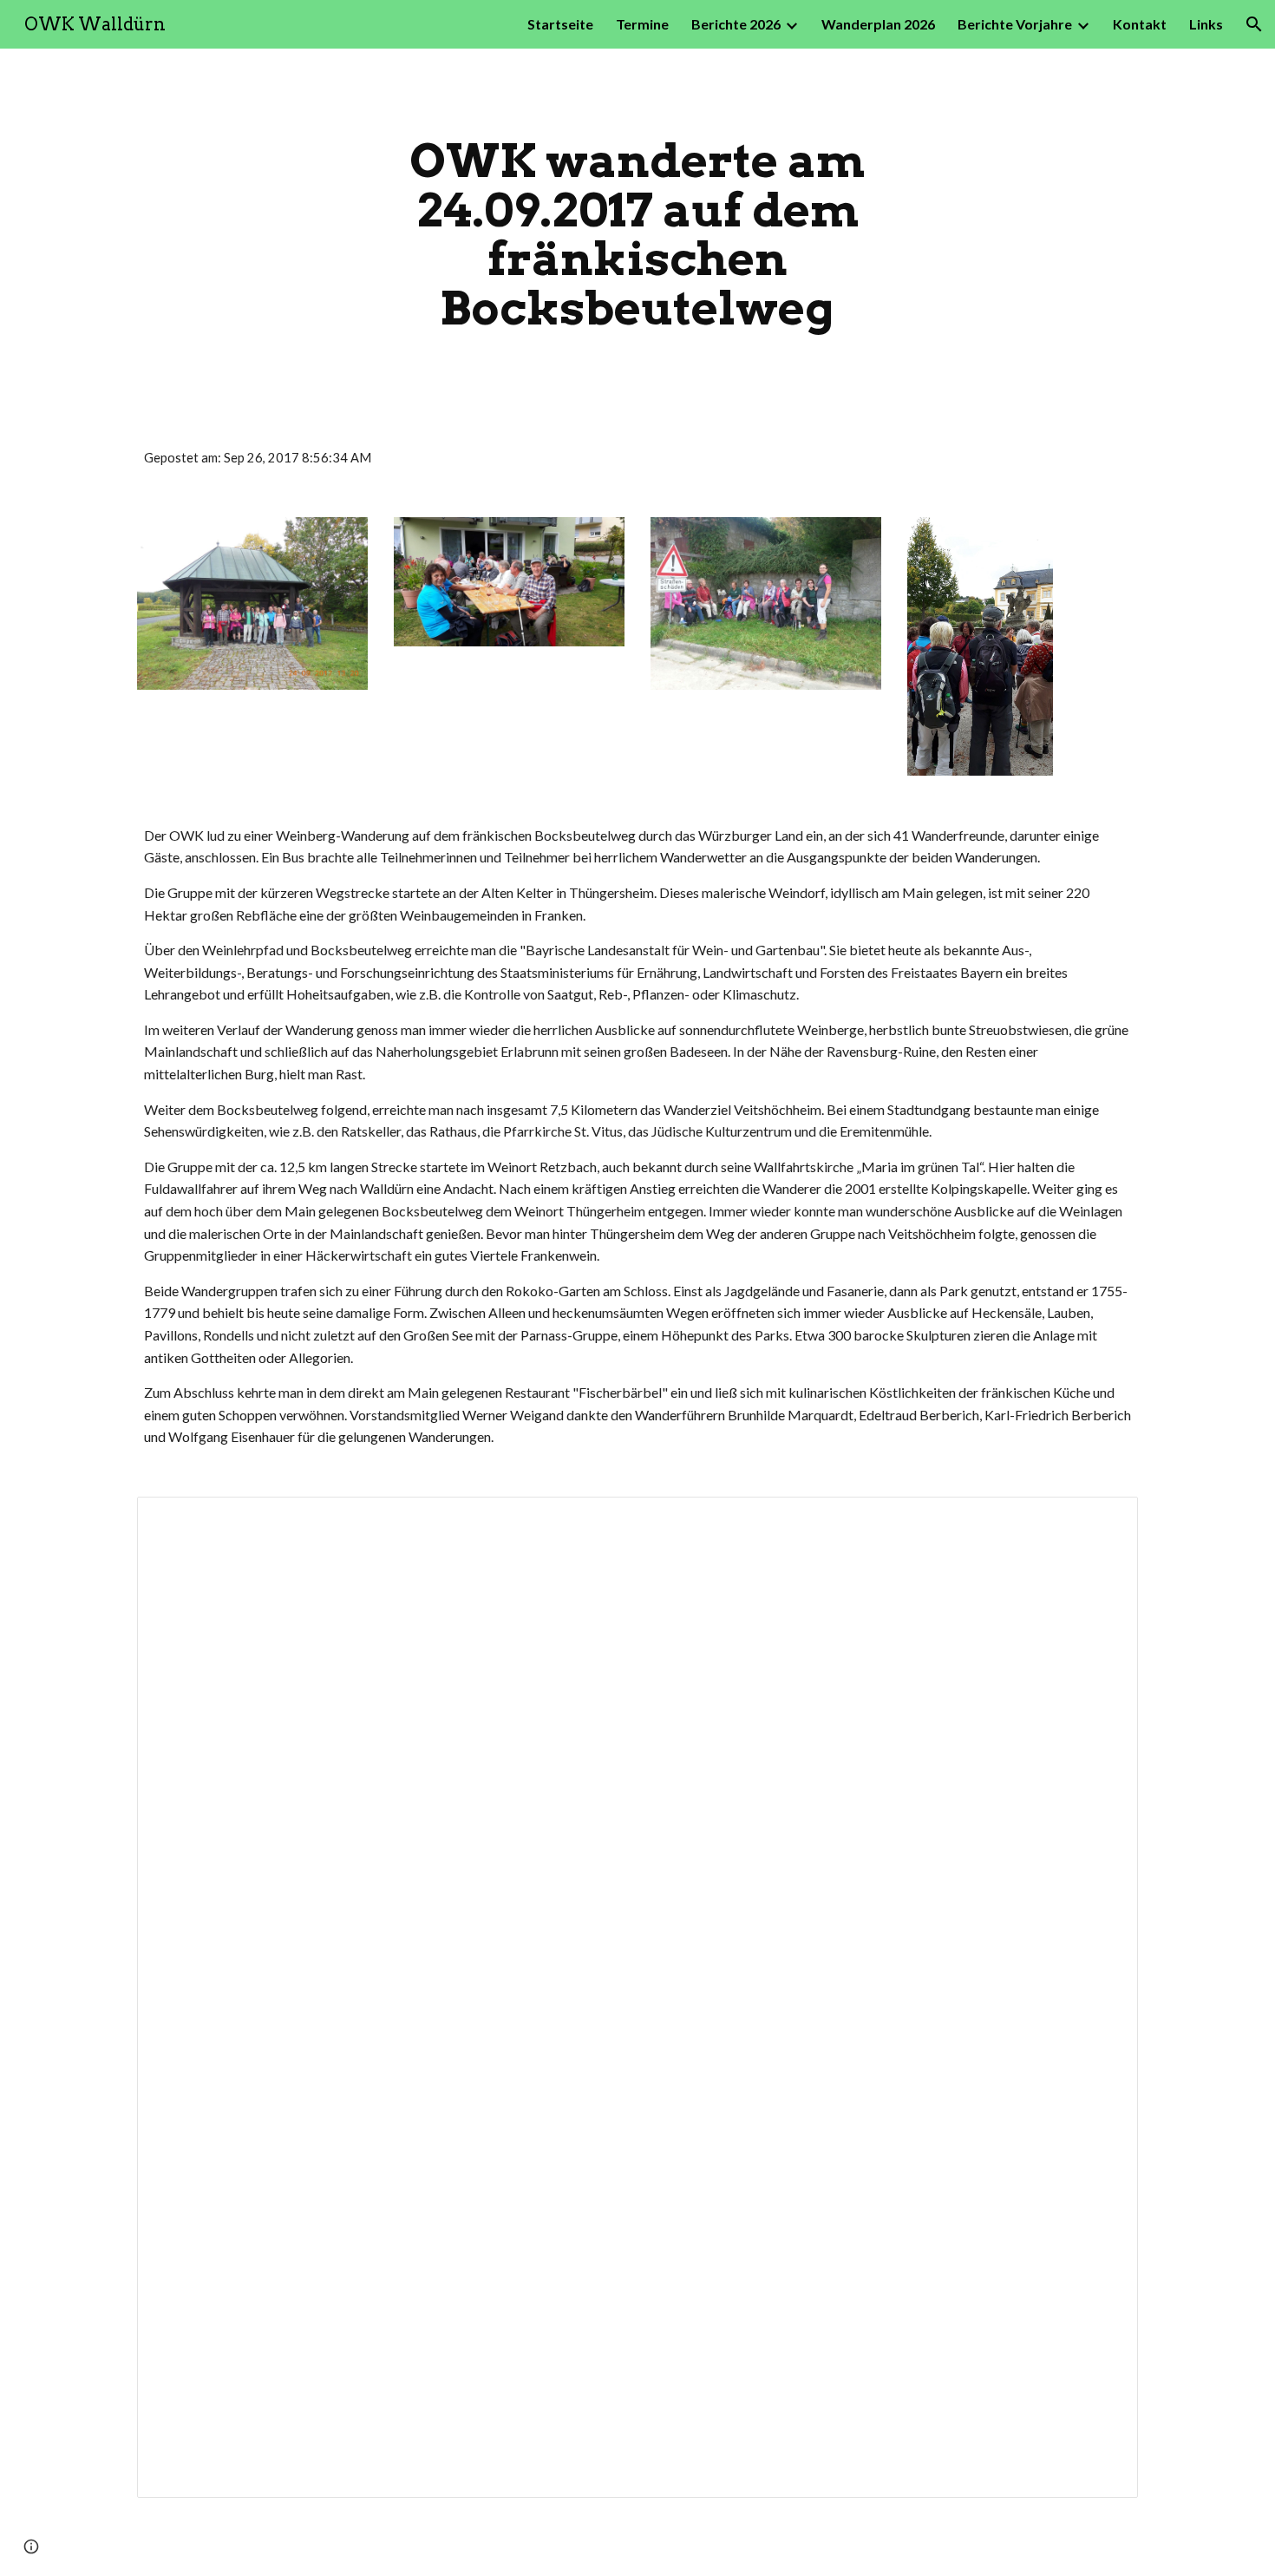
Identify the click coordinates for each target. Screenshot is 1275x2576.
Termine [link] (642, 24)
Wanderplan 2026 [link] (878, 24)
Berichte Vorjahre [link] (1015, 24)
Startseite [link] (560, 24)
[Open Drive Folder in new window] (1105, 1519)
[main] (637, 234)
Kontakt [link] (1140, 24)
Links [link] (1206, 24)
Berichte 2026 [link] (736, 24)
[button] (1254, 24)
